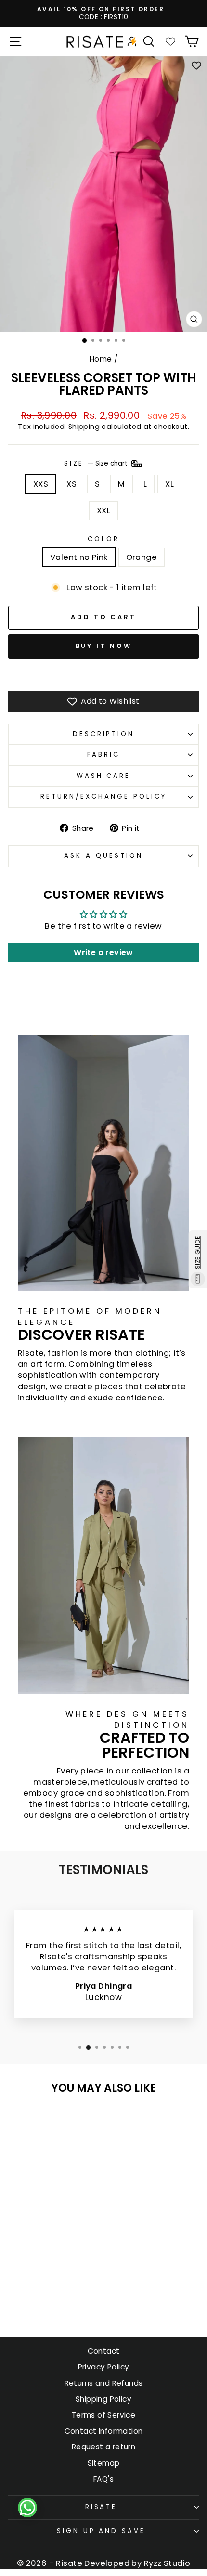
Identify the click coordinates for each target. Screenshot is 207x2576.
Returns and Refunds (104, 2383)
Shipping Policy (103, 2399)
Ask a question (103, 856)
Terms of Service (104, 2415)
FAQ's (103, 2479)
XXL (103, 511)
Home (101, 359)
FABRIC (103, 755)
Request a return (104, 2447)
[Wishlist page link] (170, 41)
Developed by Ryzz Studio (137, 2563)
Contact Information (104, 2431)
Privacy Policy (104, 2367)
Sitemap (104, 2463)
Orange (142, 557)
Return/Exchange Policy (103, 796)
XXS (41, 484)
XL (169, 484)
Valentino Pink (79, 557)
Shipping (84, 427)
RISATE (101, 2507)
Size (97, 463)
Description (104, 734)
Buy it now (104, 646)
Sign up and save (101, 2531)
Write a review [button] (103, 952)
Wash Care (104, 776)
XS (71, 484)
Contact (104, 2351)
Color (103, 539)
